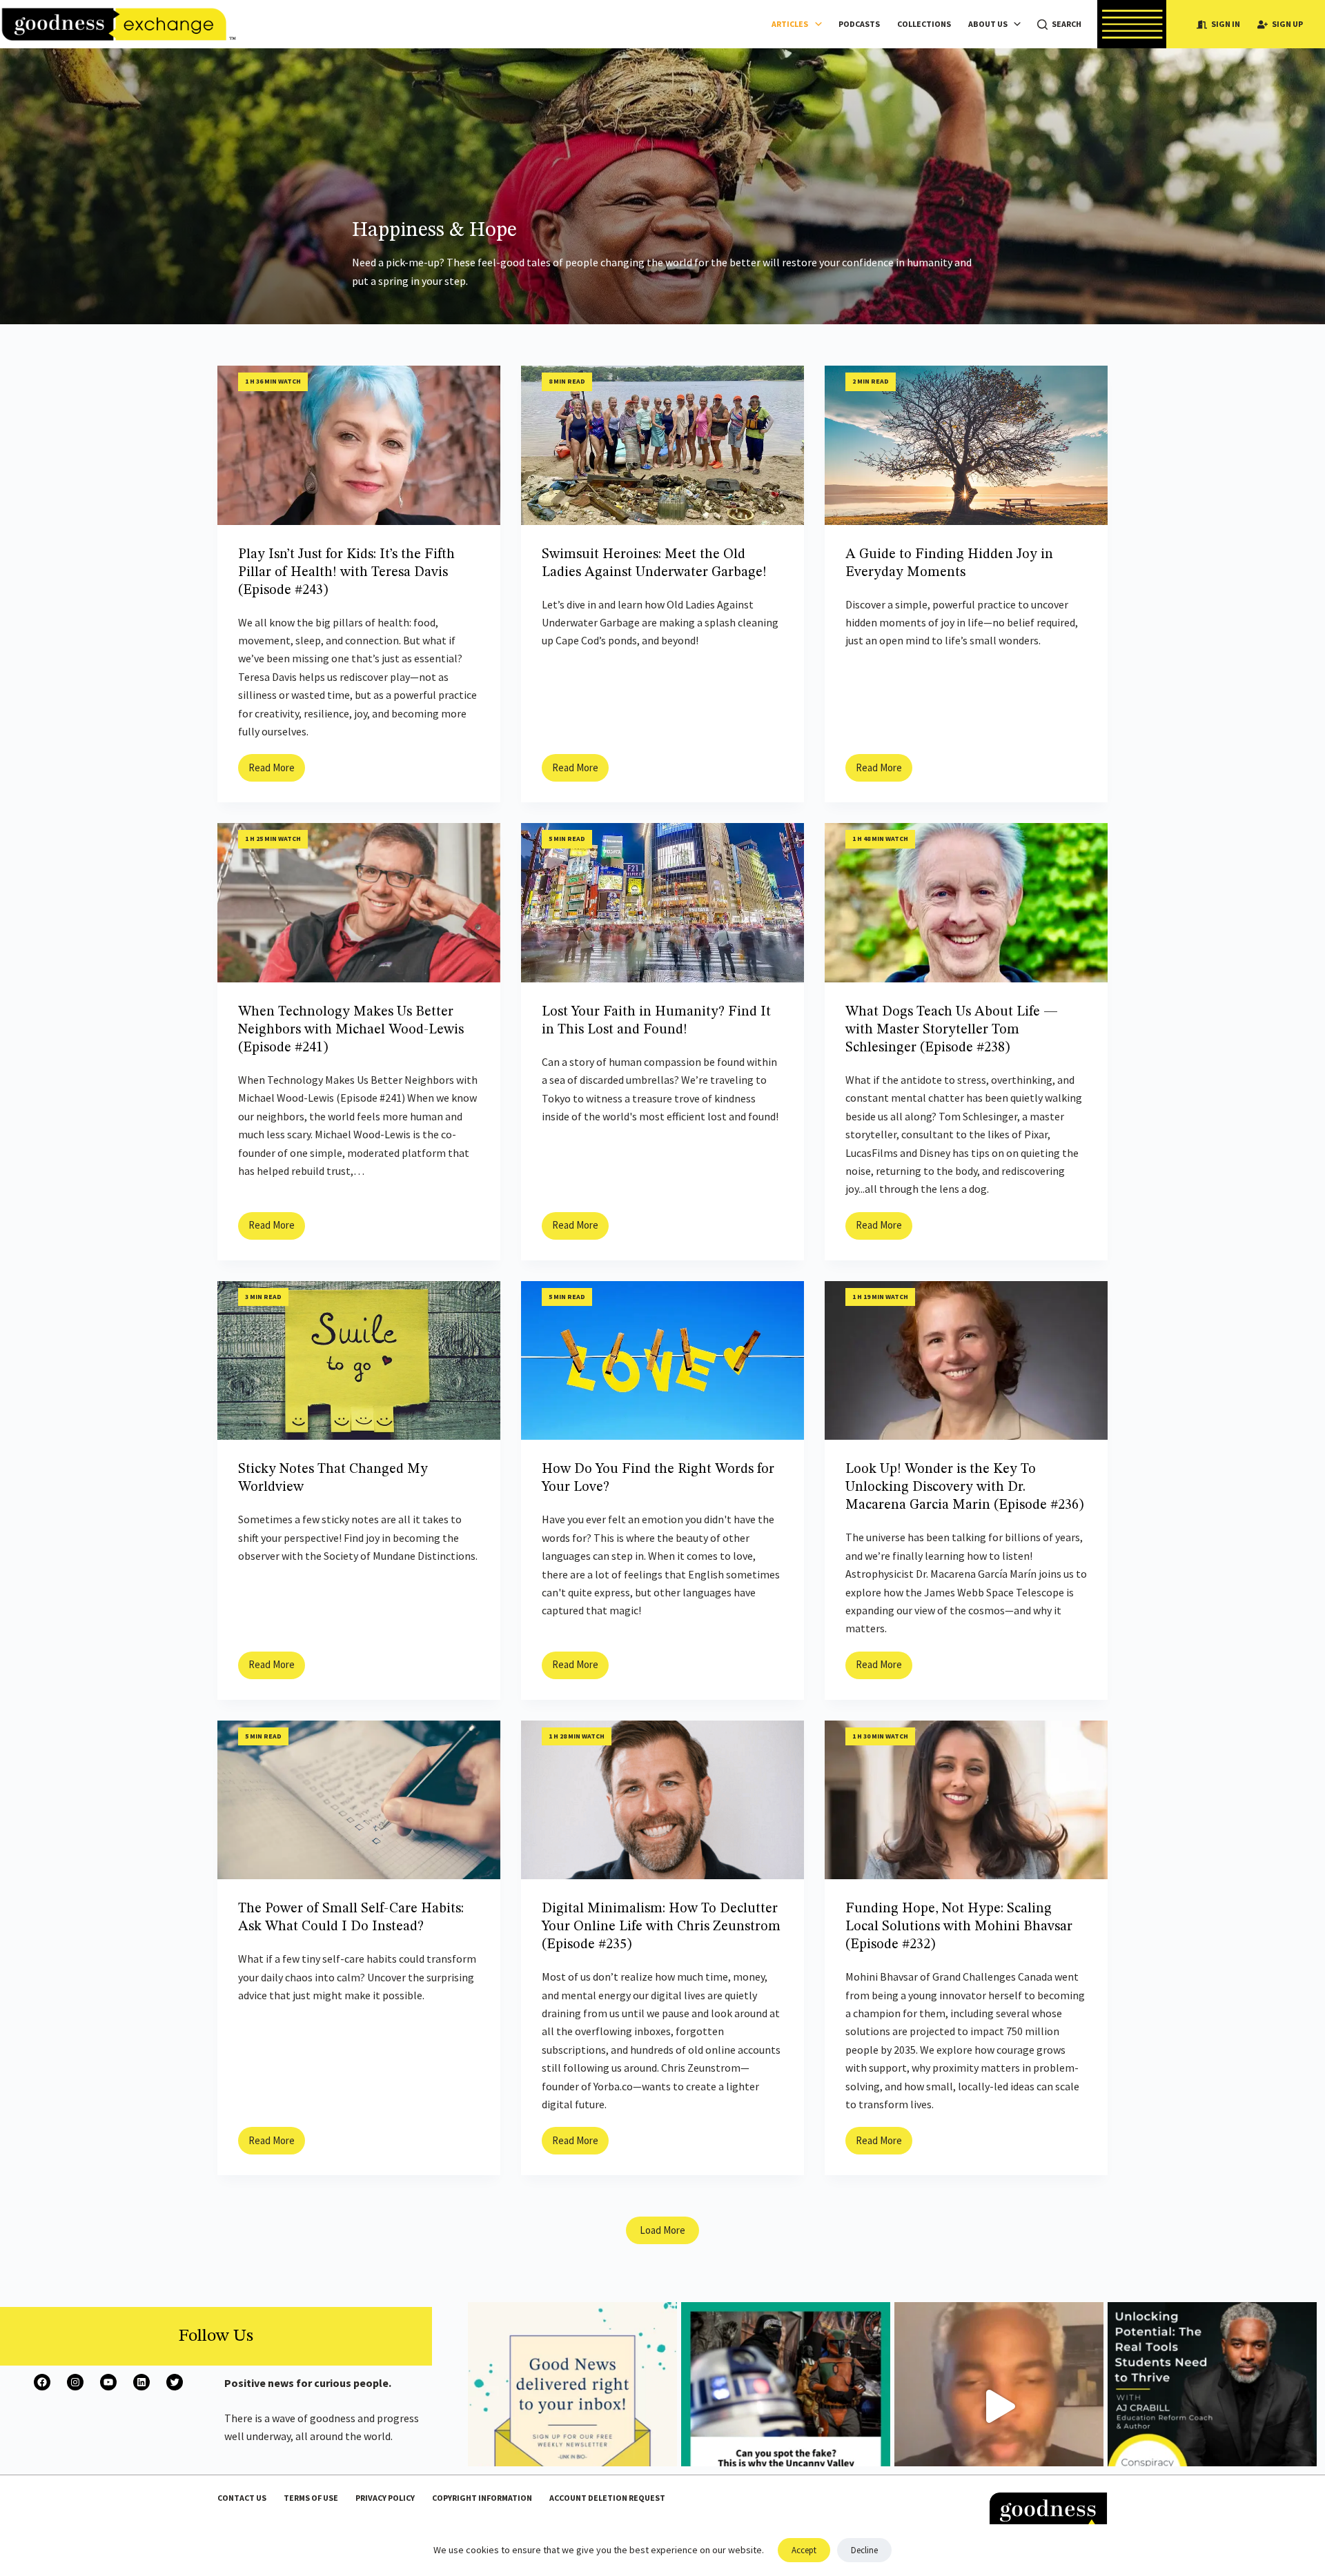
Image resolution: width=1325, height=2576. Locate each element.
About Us (988, 24)
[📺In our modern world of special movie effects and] (786, 2407)
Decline (864, 2550)
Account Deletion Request (607, 2498)
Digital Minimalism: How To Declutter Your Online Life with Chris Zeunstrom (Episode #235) (661, 1927)
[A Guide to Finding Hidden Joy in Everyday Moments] (966, 445)
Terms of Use (311, 2498)
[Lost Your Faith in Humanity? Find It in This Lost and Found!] (662, 903)
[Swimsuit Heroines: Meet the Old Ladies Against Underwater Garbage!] (662, 445)
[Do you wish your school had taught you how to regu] (999, 2407)
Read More (277, 771)
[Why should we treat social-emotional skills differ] (1212, 2407)
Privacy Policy (385, 2498)
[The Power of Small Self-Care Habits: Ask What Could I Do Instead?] (359, 1800)
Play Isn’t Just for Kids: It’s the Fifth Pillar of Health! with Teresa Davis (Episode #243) (346, 573)
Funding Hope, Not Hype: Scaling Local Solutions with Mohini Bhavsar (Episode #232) (959, 1927)
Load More (662, 2230)
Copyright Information (482, 2498)
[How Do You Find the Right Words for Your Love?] (662, 1361)
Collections (924, 24)
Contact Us (242, 2498)
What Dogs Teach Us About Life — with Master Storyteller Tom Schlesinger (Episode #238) (952, 1030)
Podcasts (859, 24)
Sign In (1226, 24)
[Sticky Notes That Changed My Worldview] (359, 1361)
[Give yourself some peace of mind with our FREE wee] (572, 2407)
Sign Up (1287, 24)
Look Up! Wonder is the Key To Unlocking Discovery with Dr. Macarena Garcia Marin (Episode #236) (964, 1487)
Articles (790, 24)
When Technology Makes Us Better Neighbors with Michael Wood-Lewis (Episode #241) (351, 1030)
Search (1067, 24)
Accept (804, 2550)
